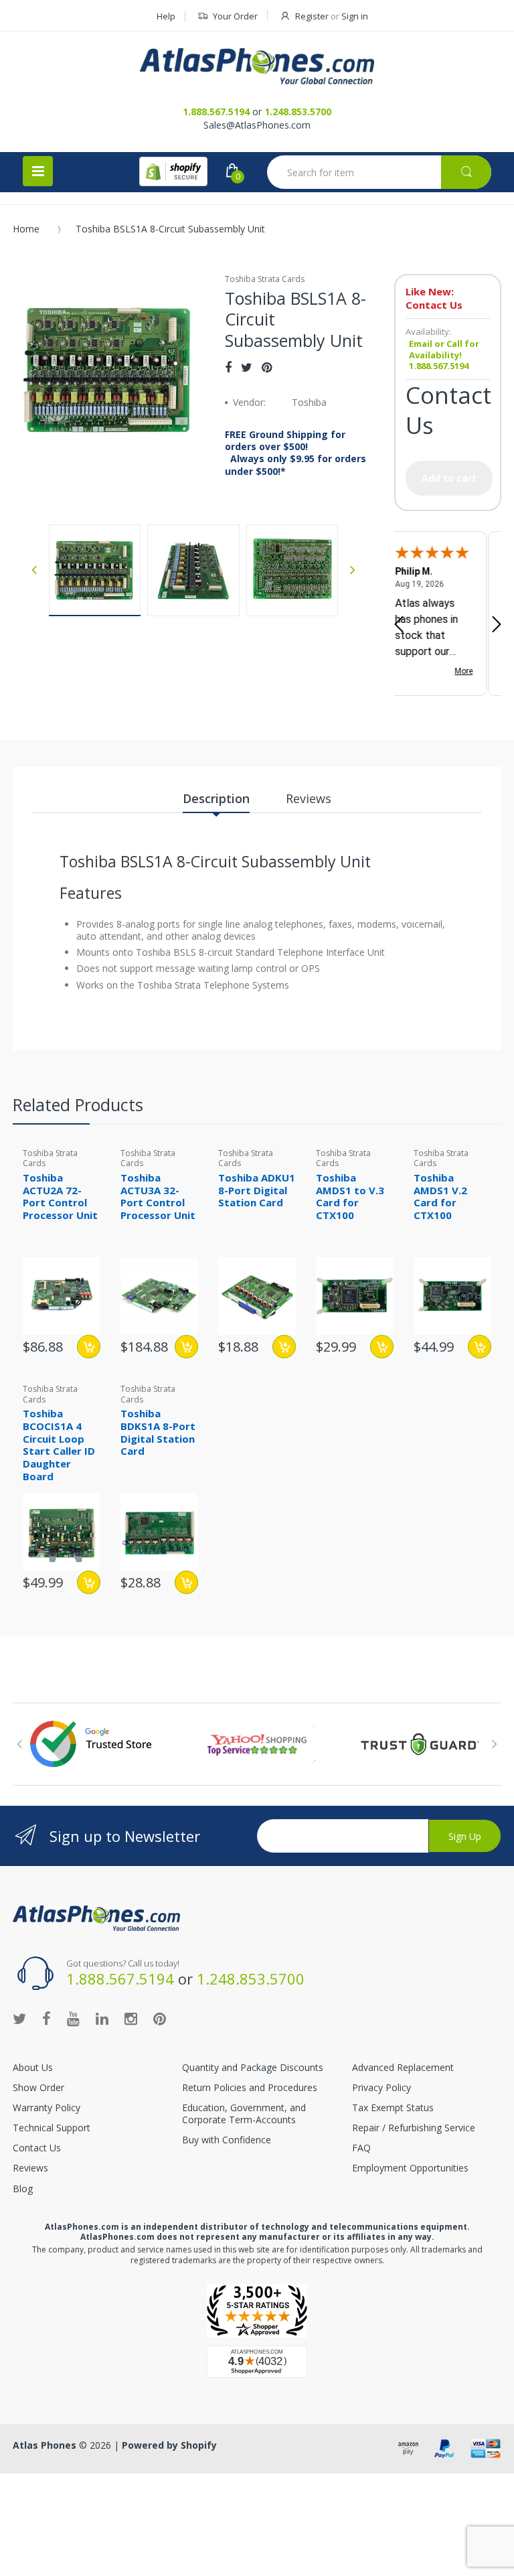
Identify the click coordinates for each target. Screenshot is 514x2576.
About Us (33, 2067)
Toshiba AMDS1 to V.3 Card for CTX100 (350, 1196)
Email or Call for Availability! (444, 349)
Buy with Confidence (227, 2140)
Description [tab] (216, 798)
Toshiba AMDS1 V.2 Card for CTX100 (440, 1196)
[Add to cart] (89, 1347)
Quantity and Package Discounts (253, 2067)
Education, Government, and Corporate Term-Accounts (244, 2114)
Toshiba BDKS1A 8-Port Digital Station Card (158, 1432)
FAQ (361, 2148)
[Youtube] (73, 2018)
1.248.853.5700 (298, 112)
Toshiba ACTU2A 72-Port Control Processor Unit (60, 1196)
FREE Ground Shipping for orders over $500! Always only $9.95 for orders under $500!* (295, 453)
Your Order (235, 16)
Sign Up (465, 1836)
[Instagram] (131, 2018)
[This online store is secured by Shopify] (173, 171)
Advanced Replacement (403, 2067)
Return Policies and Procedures (250, 2087)
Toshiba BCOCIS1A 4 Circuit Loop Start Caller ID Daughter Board (59, 1445)
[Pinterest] (267, 367)
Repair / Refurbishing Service (414, 2128)
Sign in (355, 16)
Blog (23, 2189)
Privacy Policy (381, 2087)
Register (312, 16)
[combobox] (379, 172)
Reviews (30, 2168)
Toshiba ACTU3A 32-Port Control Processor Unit (158, 1196)
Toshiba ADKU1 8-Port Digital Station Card (257, 1190)
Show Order (38, 2087)
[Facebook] (228, 367)
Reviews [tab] (309, 798)
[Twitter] (247, 367)
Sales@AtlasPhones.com (257, 125)
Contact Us (37, 2148)
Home (26, 229)
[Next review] (497, 626)
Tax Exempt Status (393, 2107)
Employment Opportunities (410, 2168)
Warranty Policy (47, 2107)
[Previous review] (399, 626)
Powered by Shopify (169, 2445)
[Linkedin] (102, 2018)
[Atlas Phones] (257, 66)
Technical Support (52, 2128)
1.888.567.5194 (216, 112)
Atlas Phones (45, 2445)
